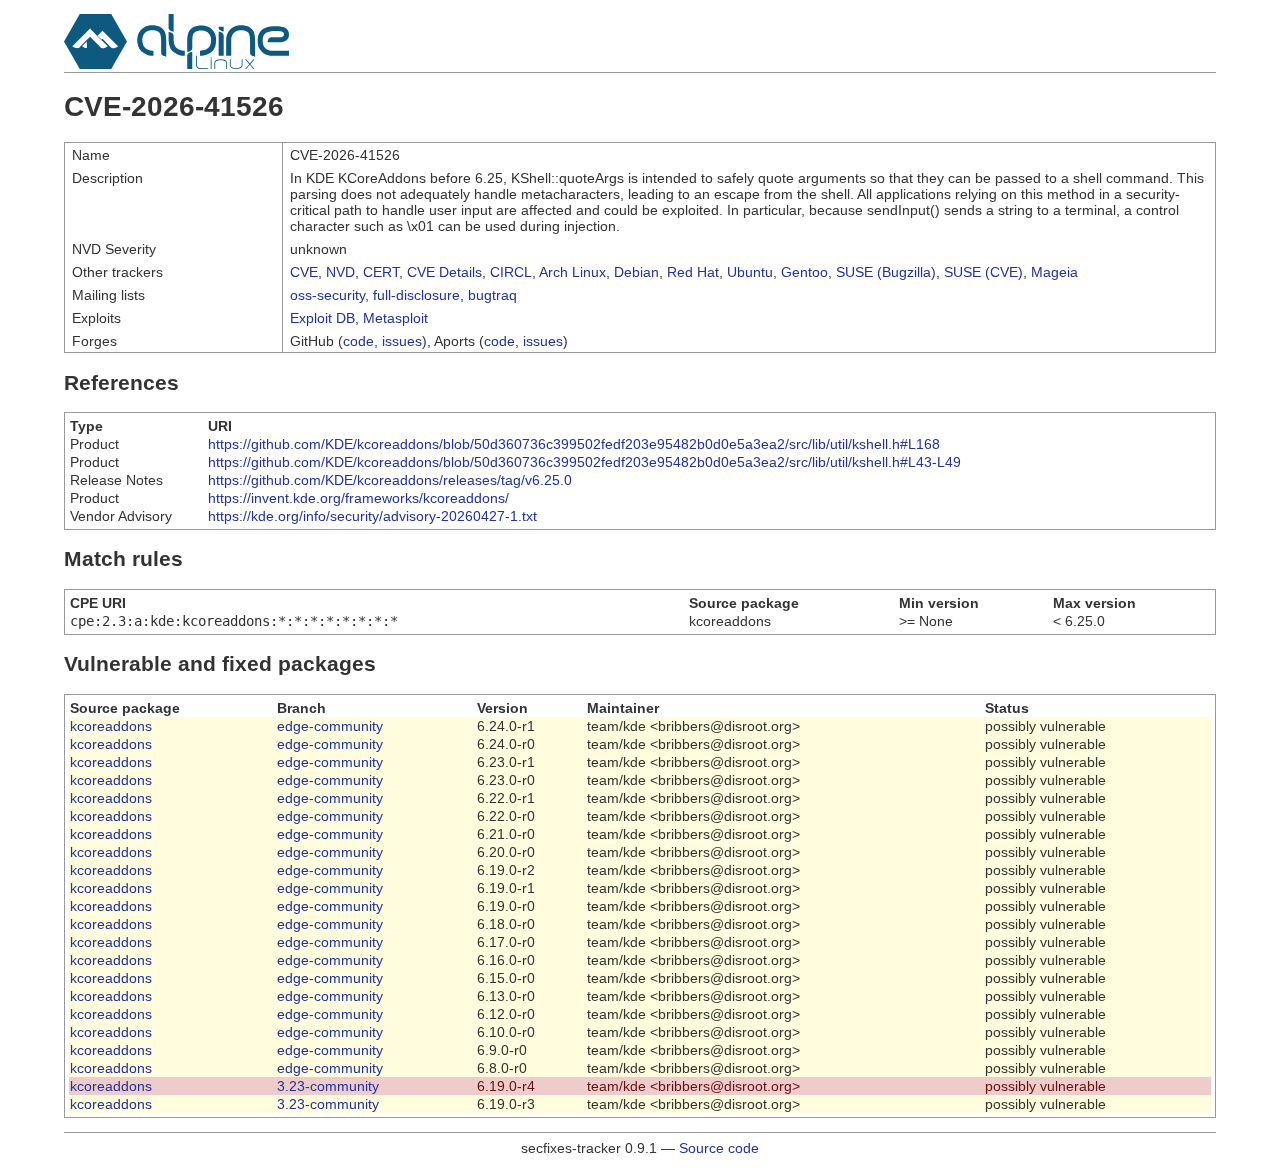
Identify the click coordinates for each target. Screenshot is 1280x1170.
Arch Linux (572, 272)
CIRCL (511, 272)
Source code (719, 1148)
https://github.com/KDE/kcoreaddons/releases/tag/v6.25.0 (390, 480)
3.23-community (328, 1086)
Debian (636, 272)
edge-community (330, 726)
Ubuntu (750, 272)
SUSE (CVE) (983, 272)
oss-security (327, 295)
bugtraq (492, 295)
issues (402, 341)
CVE (304, 272)
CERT (381, 272)
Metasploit (395, 318)
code (358, 341)
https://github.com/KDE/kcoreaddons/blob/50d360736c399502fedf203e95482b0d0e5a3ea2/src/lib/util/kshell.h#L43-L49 (584, 462)
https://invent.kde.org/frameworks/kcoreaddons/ (358, 498)
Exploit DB (322, 318)
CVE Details (444, 272)
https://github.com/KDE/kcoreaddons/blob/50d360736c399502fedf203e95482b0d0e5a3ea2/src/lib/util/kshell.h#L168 (574, 444)
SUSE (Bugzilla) (886, 272)
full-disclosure (416, 295)
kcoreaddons (111, 726)
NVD (340, 272)
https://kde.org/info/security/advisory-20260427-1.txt (372, 516)
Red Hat (693, 272)
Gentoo (804, 272)
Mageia (1054, 272)
